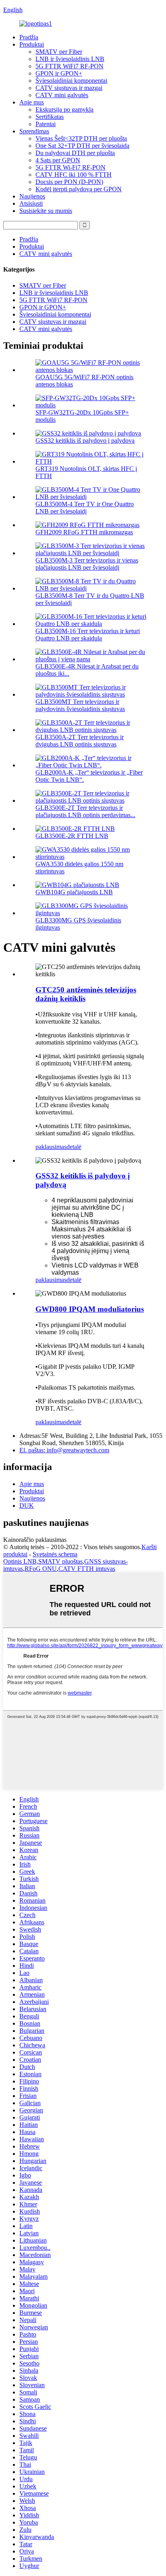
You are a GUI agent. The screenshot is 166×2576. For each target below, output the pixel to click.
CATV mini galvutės (62, 95)
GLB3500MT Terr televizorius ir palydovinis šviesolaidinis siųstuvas (80, 705)
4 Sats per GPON (58, 160)
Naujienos (32, 196)
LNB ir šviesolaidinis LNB (70, 59)
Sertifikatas (50, 117)
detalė (74, 1147)
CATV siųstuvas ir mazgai (69, 88)
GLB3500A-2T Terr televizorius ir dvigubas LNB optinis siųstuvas (80, 741)
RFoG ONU (41, 1569)
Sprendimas (34, 131)
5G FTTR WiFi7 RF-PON (70, 66)
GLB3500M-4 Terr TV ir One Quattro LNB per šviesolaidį (85, 508)
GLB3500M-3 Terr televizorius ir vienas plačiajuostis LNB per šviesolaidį (87, 564)
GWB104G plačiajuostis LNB (74, 892)
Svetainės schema (55, 1554)
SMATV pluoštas (60, 1561)
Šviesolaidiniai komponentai (71, 81)
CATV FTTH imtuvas (87, 1569)
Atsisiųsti (31, 203)
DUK (27, 1506)
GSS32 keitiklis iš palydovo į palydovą (85, 441)
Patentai (46, 124)
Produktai (32, 44)
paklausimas (51, 1147)
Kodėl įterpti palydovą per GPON (79, 189)
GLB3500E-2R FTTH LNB (72, 836)
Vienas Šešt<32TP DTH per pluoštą (81, 138)
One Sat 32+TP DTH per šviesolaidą (82, 146)
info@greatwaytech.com (64, 1450)
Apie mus (32, 102)
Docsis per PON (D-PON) (69, 182)
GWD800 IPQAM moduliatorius (90, 1309)
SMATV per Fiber (59, 52)
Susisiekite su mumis (46, 211)
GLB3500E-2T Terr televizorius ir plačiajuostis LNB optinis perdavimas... (85, 811)
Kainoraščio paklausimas (35, 1540)
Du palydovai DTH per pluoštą (75, 153)
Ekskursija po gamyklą (64, 109)
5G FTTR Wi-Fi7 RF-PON (71, 167)
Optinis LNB (20, 1561)
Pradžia (29, 37)
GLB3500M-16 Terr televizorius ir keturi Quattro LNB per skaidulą (88, 635)
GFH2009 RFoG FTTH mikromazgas (84, 532)
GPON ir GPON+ (59, 73)
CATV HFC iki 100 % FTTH (74, 175)
